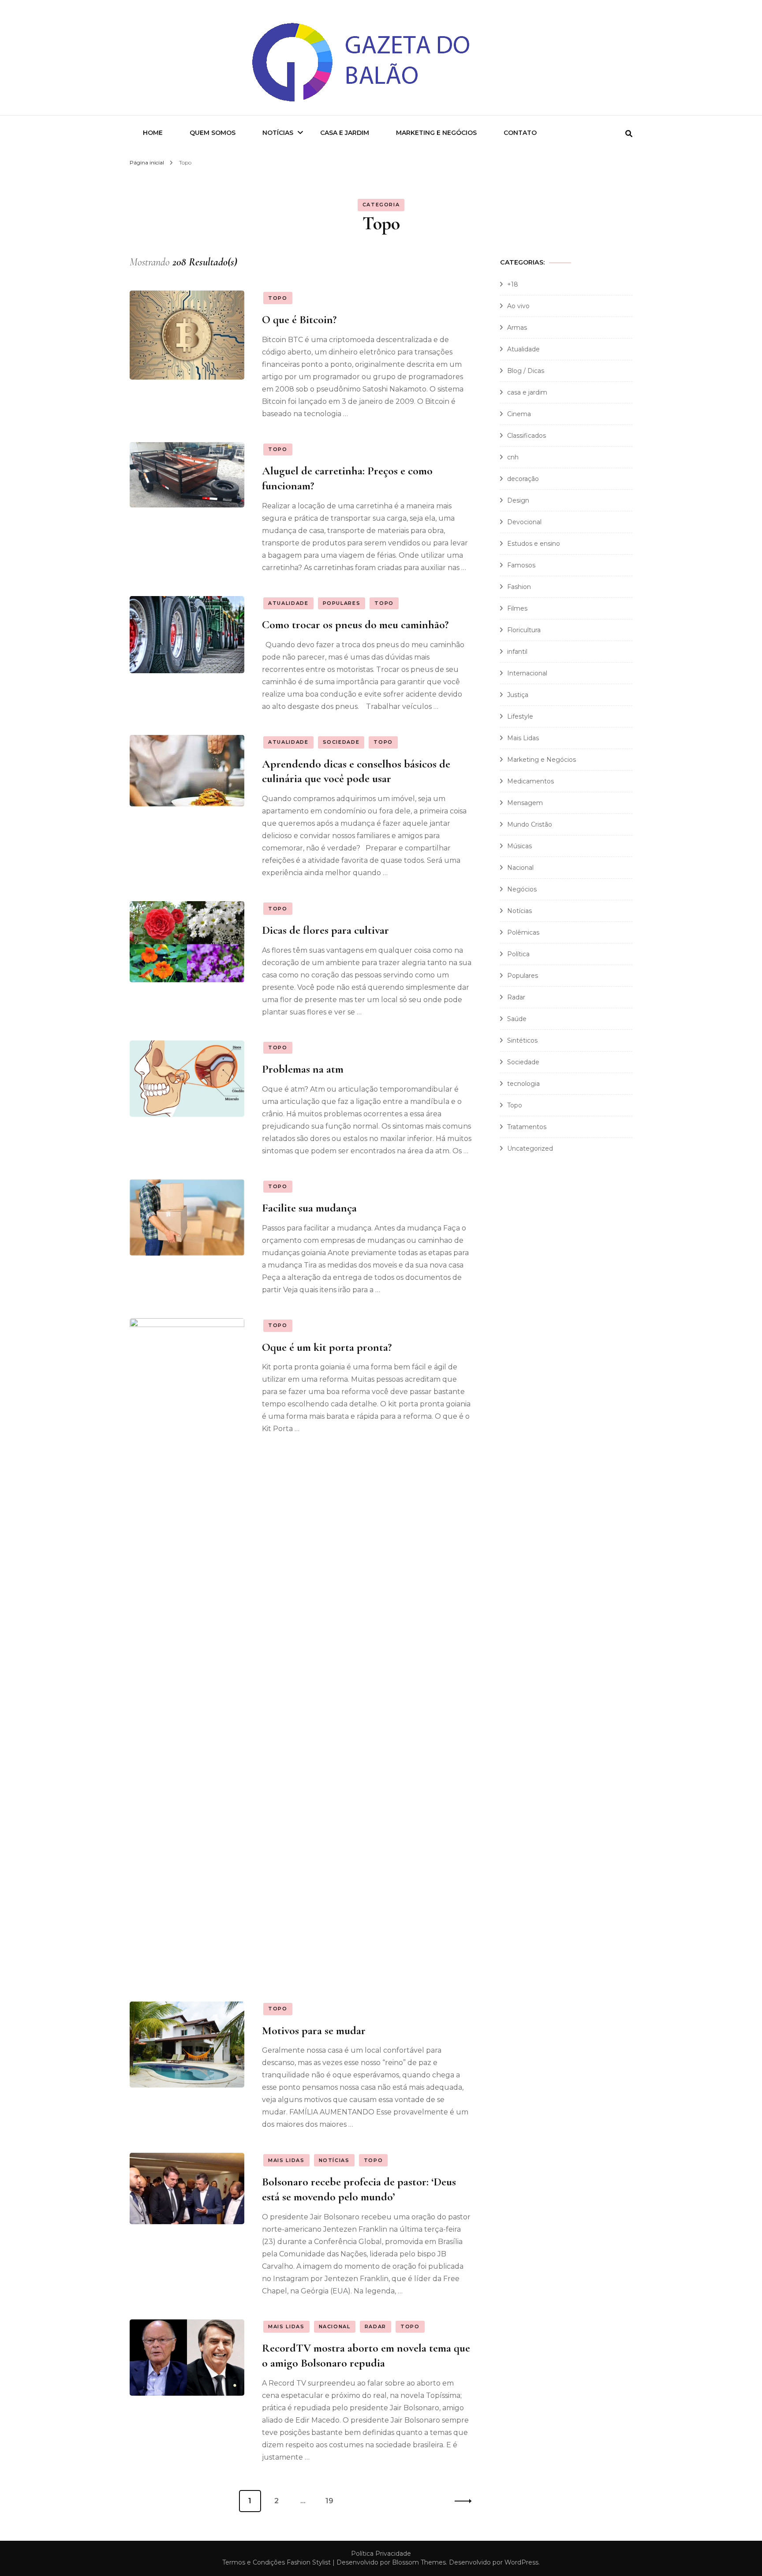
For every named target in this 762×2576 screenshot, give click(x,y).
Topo (278, 298)
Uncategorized (530, 1148)
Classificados (527, 436)
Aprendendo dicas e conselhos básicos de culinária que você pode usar (356, 771)
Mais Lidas (286, 2160)
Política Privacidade (381, 2554)
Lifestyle (520, 716)
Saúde (517, 1019)
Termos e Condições (254, 2562)
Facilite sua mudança (309, 1208)
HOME (153, 133)
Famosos (521, 565)
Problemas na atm (303, 1069)
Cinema (519, 414)
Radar (375, 2326)
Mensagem (525, 803)
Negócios (522, 889)
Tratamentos (527, 1127)
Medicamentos (530, 781)
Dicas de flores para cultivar (325, 930)
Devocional (524, 522)
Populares (342, 603)
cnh (513, 457)
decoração (523, 479)
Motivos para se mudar (314, 2030)
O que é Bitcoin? (299, 319)
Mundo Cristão (530, 824)
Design (518, 500)
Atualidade (288, 603)
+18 (513, 284)
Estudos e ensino (534, 544)
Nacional (335, 2326)
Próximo (460, 2501)
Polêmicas (523, 932)
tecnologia (523, 1084)
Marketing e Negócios (436, 133)
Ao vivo (518, 306)
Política (518, 954)
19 (333, 2501)
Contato (520, 133)
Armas (517, 328)
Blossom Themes (419, 2562)
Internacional (527, 673)
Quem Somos (213, 133)
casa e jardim (527, 392)
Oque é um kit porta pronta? (327, 1347)
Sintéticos (522, 1040)
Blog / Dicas (526, 371)
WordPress (521, 2562)
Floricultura (524, 630)
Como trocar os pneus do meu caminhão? (355, 624)
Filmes (517, 608)
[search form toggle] (629, 134)
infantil (517, 652)
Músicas (519, 846)
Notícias (278, 133)
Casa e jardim (345, 133)
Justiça (518, 695)
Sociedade (341, 742)
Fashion (519, 587)
